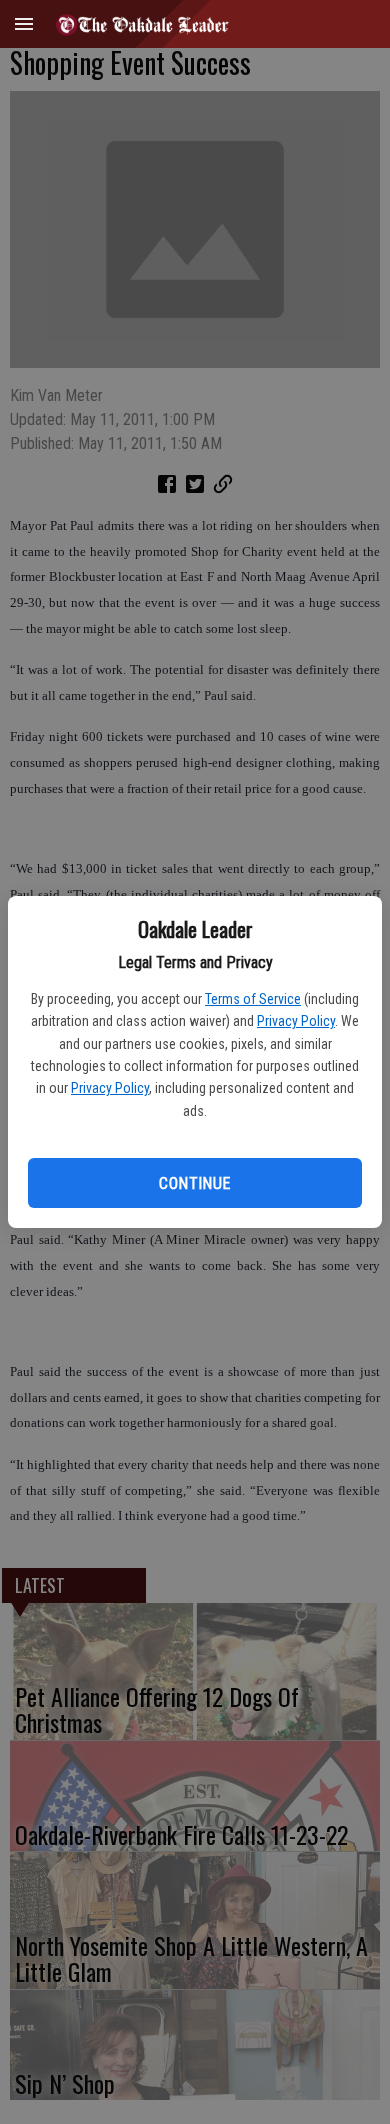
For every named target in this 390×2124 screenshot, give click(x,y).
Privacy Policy (296, 1021)
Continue (194, 1183)
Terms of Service (253, 999)
